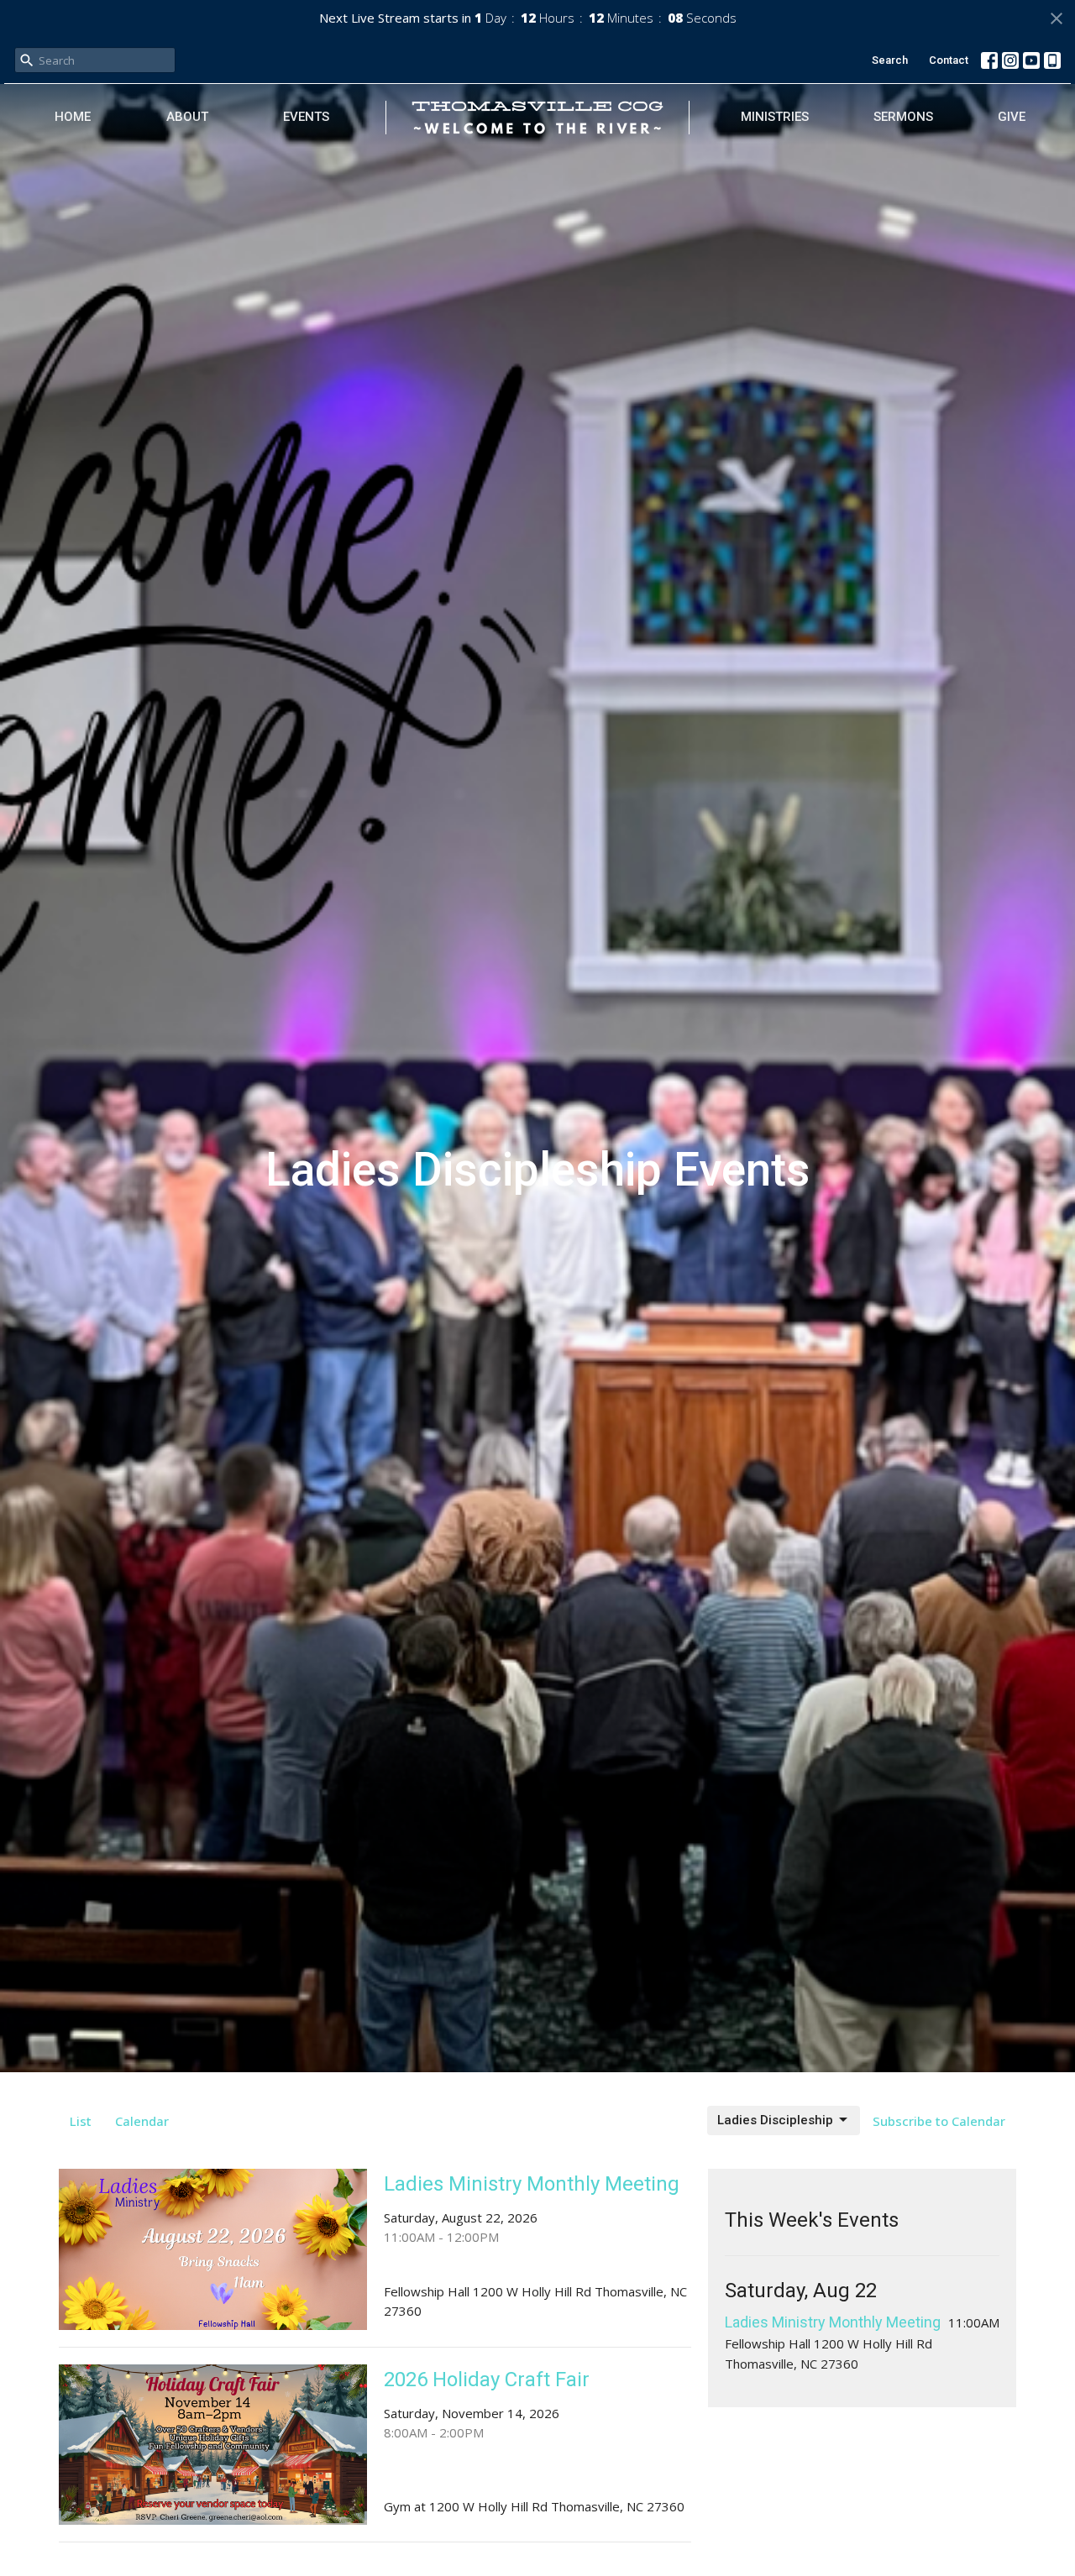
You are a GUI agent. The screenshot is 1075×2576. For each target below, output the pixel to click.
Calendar (142, 2121)
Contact (949, 60)
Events (306, 117)
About (187, 117)
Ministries (775, 117)
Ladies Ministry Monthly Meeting (833, 2322)
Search (890, 60)
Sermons (903, 117)
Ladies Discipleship (775, 2120)
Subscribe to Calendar (939, 2121)
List (81, 2121)
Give (1012, 117)
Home (73, 117)
